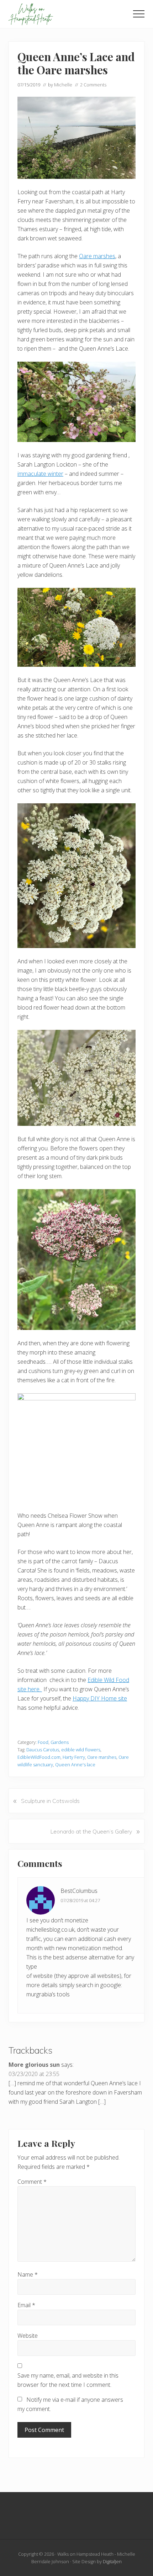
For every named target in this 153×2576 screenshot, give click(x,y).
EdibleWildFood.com (39, 1757)
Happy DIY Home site (100, 1698)
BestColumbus (79, 1891)
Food (43, 1742)
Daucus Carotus (43, 1750)
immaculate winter (40, 474)
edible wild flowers (81, 1750)
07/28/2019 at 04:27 (80, 1900)
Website (28, 2336)
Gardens (60, 1742)
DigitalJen (112, 2561)
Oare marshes (97, 256)
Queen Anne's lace (75, 1765)
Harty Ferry (74, 1757)
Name (28, 2274)
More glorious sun (34, 2065)
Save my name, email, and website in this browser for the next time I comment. (68, 2380)
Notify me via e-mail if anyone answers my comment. (70, 2404)
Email (26, 2305)
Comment (32, 2182)
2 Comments (93, 85)
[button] (139, 14)
